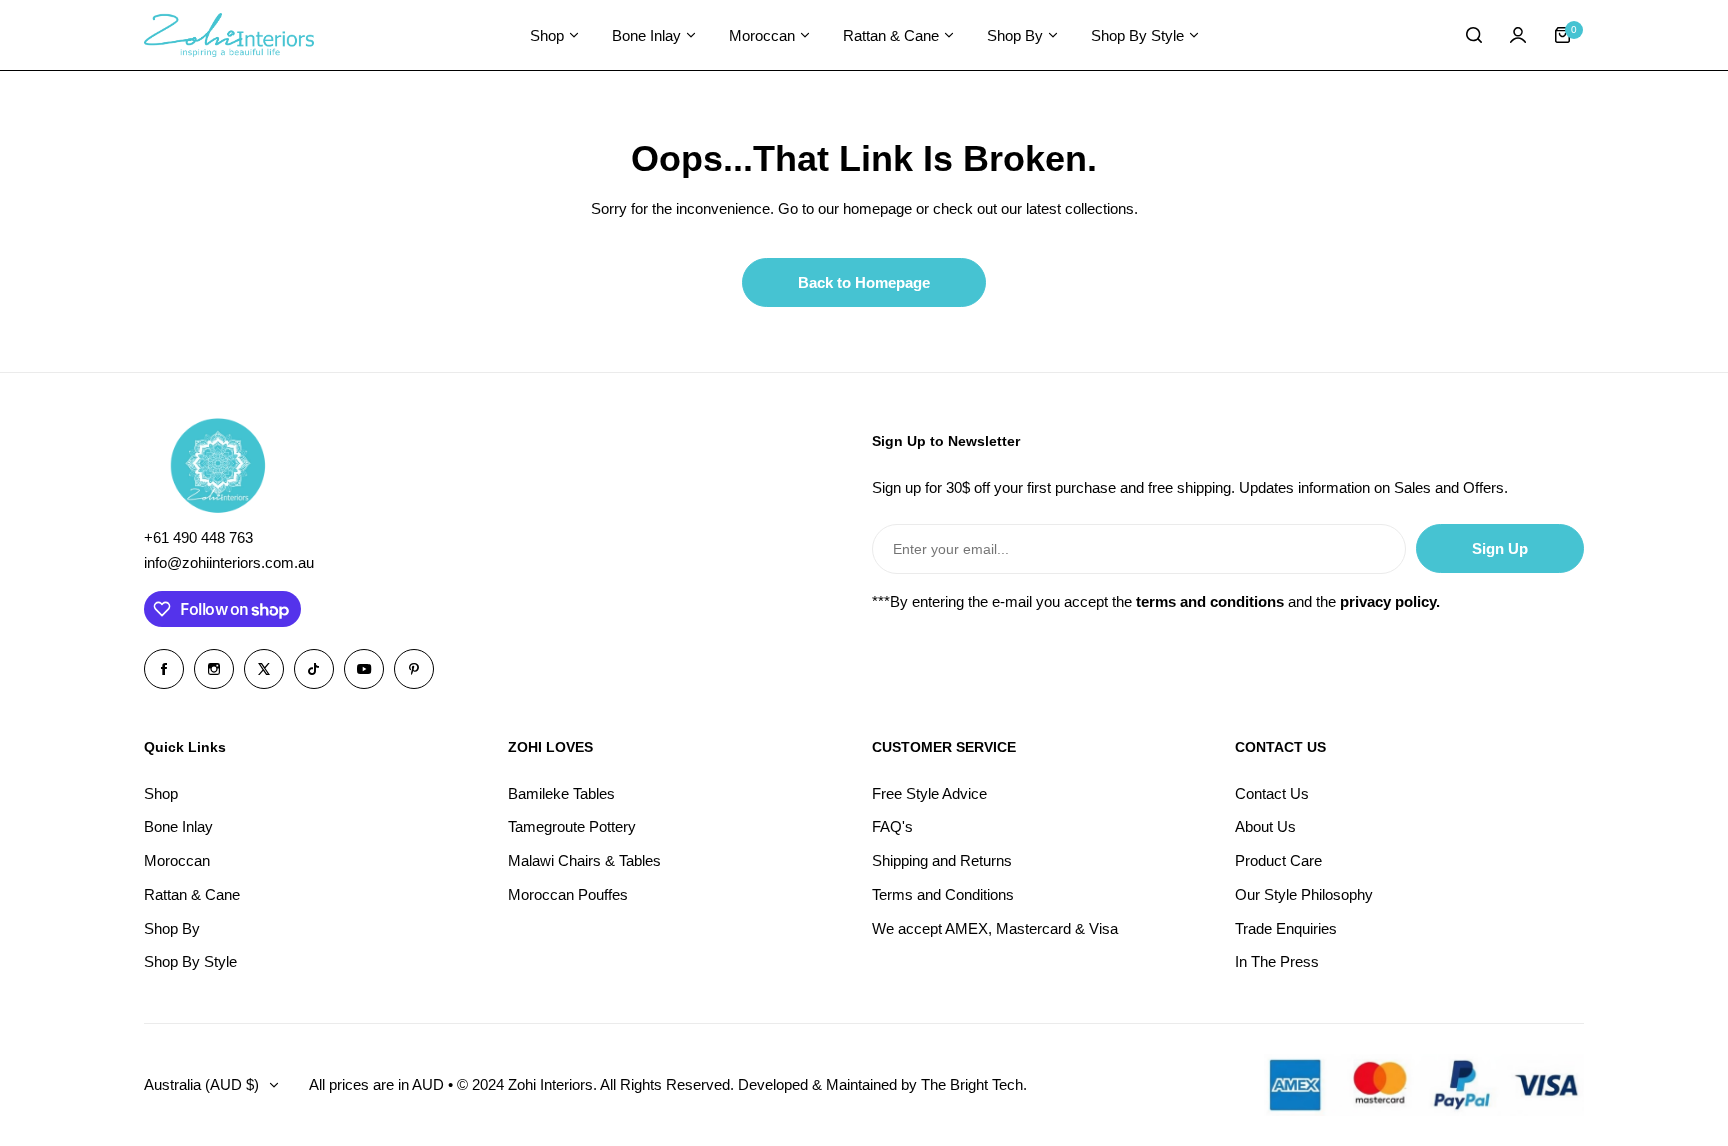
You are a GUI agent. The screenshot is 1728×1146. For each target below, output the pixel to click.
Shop (161, 793)
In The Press (1277, 961)
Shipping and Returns (942, 860)
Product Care (1278, 860)
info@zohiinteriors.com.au (229, 562)
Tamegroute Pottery (572, 826)
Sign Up (1500, 548)
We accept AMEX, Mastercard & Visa (995, 928)
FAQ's (892, 826)
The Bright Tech (972, 1084)
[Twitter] (264, 669)
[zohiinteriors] (229, 35)
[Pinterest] (414, 669)
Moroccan (177, 860)
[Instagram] (214, 669)
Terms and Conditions (943, 894)
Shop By (172, 928)
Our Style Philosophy (1304, 894)
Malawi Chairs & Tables (584, 860)
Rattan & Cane (192, 894)
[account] (1518, 35)
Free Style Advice (929, 793)
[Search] (1474, 35)
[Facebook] (164, 669)
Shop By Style (190, 961)
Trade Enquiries (1286, 928)
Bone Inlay (178, 826)
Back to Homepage (864, 282)
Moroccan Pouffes (568, 894)
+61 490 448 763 (198, 537)
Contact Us (1272, 793)
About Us (1265, 826)
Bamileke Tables (561, 793)
